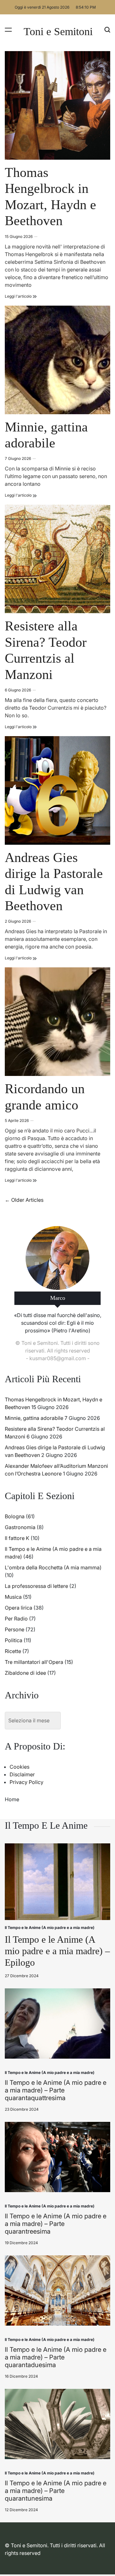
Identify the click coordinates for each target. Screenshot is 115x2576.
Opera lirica (19, 1608)
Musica (13, 1597)
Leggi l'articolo (21, 296)
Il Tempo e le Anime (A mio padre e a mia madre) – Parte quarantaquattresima (56, 2090)
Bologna (15, 1516)
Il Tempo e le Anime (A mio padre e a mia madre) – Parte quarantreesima (56, 2224)
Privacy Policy (27, 1782)
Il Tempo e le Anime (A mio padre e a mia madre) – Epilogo (57, 1951)
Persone (15, 1629)
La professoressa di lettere (36, 1586)
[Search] (107, 30)
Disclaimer (22, 1774)
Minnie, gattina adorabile (34, 1418)
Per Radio (16, 1619)
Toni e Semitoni (58, 32)
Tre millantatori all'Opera (34, 1662)
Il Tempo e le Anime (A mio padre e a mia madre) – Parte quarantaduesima (56, 2357)
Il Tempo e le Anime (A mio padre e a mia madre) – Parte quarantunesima (56, 2491)
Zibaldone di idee (25, 1673)
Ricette (13, 1651)
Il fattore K (17, 1538)
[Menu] (8, 30)
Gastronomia (20, 1527)
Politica (14, 1640)
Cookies (19, 1767)
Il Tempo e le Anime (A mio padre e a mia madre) (50, 1928)
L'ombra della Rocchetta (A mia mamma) (53, 1567)
